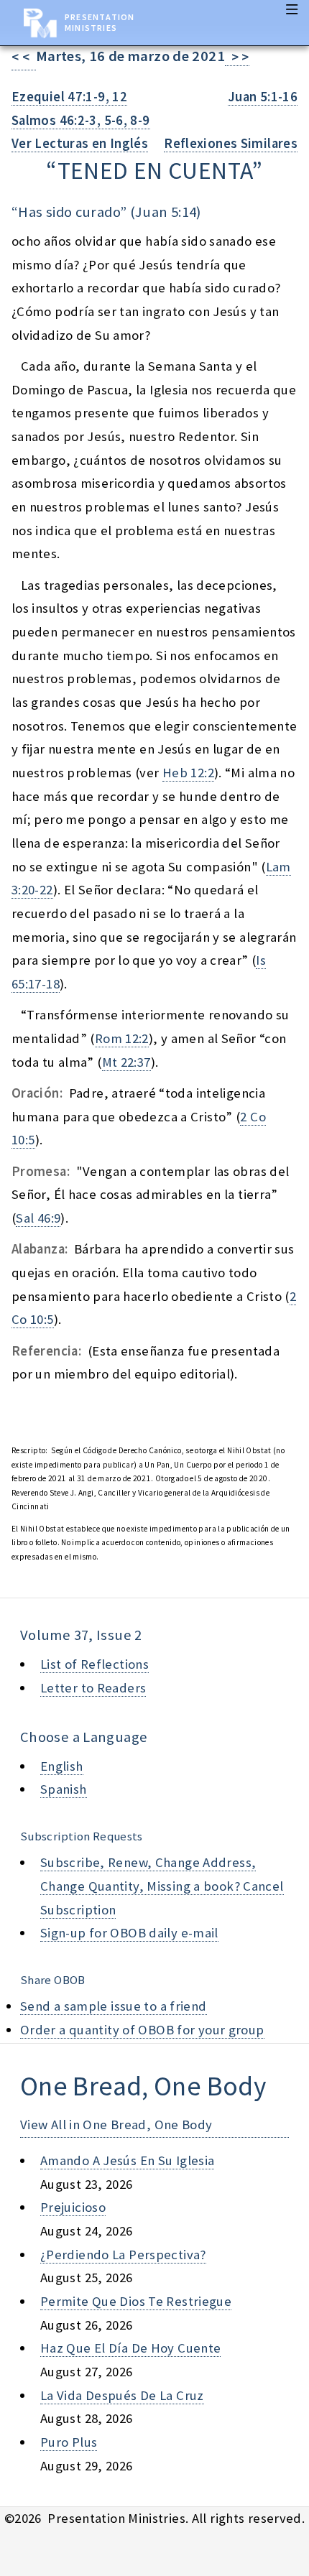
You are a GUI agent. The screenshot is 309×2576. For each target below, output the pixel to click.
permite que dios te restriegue (136, 2301)
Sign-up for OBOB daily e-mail (129, 1933)
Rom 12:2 (122, 1038)
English (62, 1766)
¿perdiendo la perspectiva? (123, 2255)
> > (237, 57)
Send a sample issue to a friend (114, 2006)
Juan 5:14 (166, 212)
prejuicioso (73, 2207)
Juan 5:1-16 (263, 97)
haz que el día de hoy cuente (130, 2348)
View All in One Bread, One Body (116, 2125)
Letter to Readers (93, 1688)
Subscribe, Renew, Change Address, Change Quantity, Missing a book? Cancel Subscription (162, 1886)
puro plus (69, 2442)
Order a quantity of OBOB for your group (142, 2030)
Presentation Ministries (100, 22)
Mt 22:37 (126, 1062)
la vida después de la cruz (122, 2395)
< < (24, 57)
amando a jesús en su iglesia (127, 2160)
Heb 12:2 (188, 773)
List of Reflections (94, 1664)
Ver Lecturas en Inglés (80, 143)
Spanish (64, 1789)
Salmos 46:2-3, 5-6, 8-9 (81, 120)
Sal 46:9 (38, 1218)
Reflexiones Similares (231, 143)
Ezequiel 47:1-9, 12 (69, 97)
